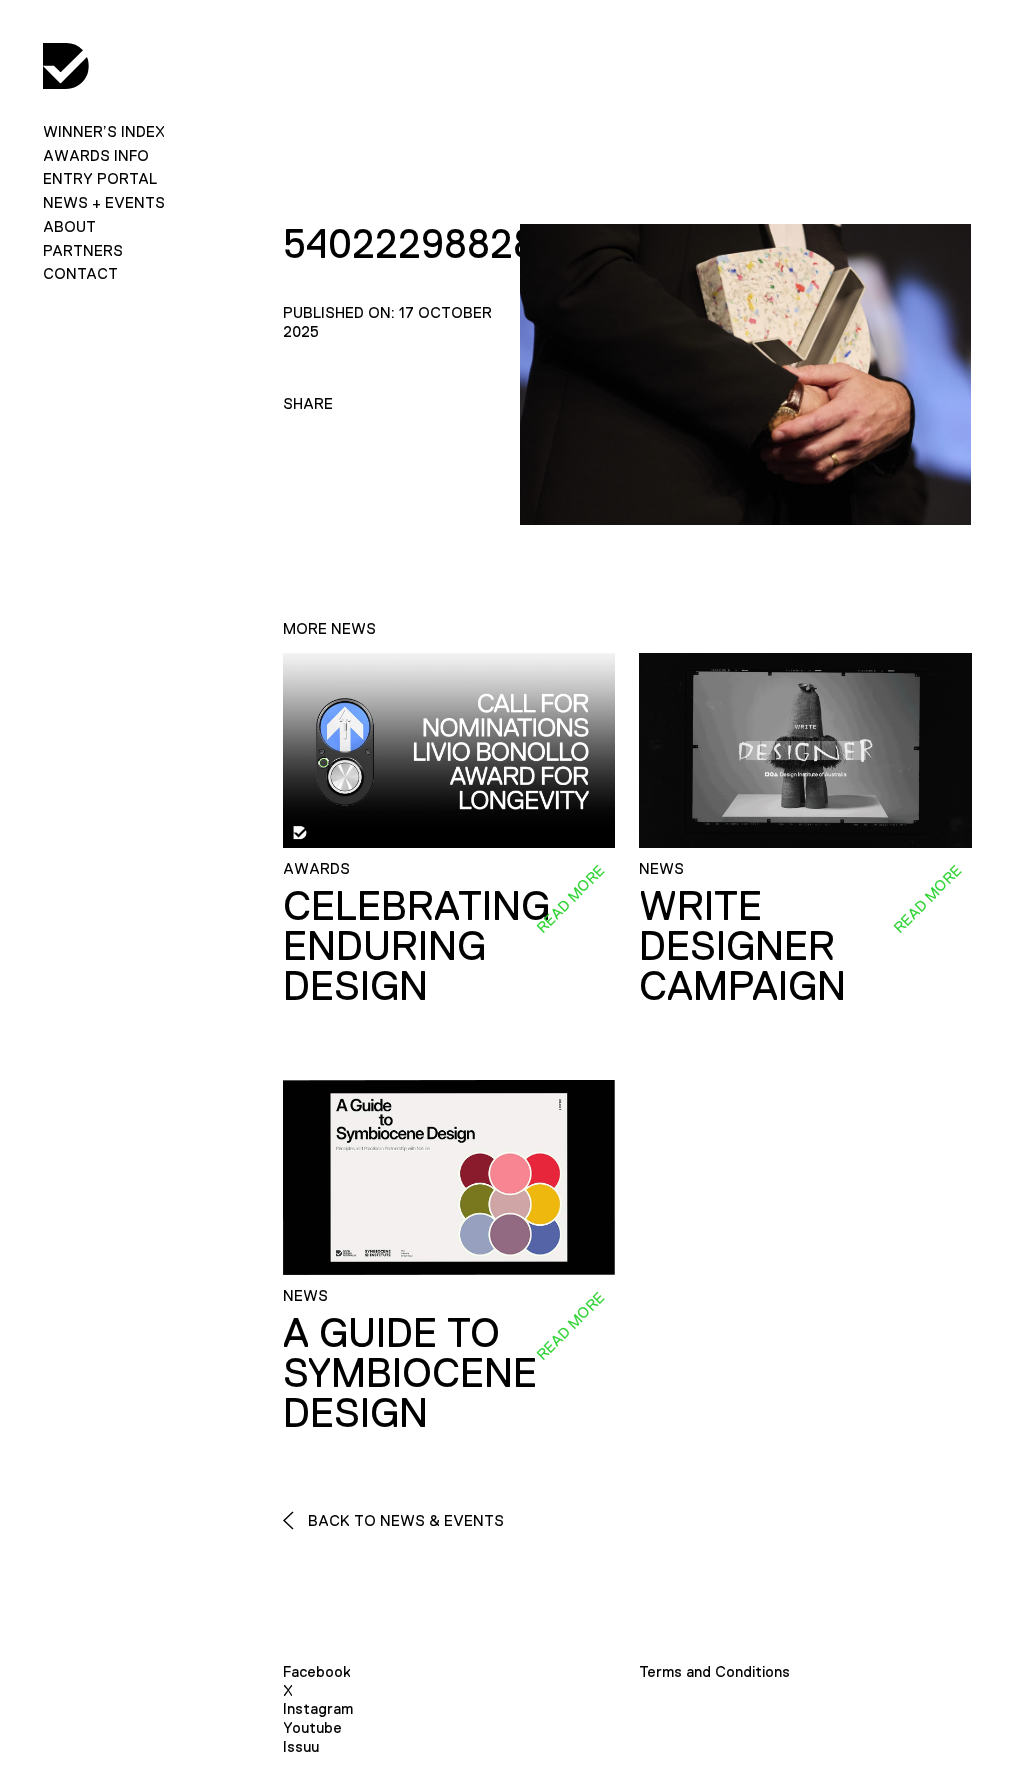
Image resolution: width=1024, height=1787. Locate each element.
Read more (570, 899)
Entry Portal (100, 178)
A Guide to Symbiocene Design (410, 1373)
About (69, 226)
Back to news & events (404, 1520)
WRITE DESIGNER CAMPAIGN (742, 946)
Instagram (318, 1708)
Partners (83, 250)
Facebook (317, 1671)
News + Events (104, 202)
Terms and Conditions (714, 1671)
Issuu (301, 1746)
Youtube (312, 1727)
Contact (80, 273)
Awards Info (96, 155)
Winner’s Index (104, 131)
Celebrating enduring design (416, 946)
